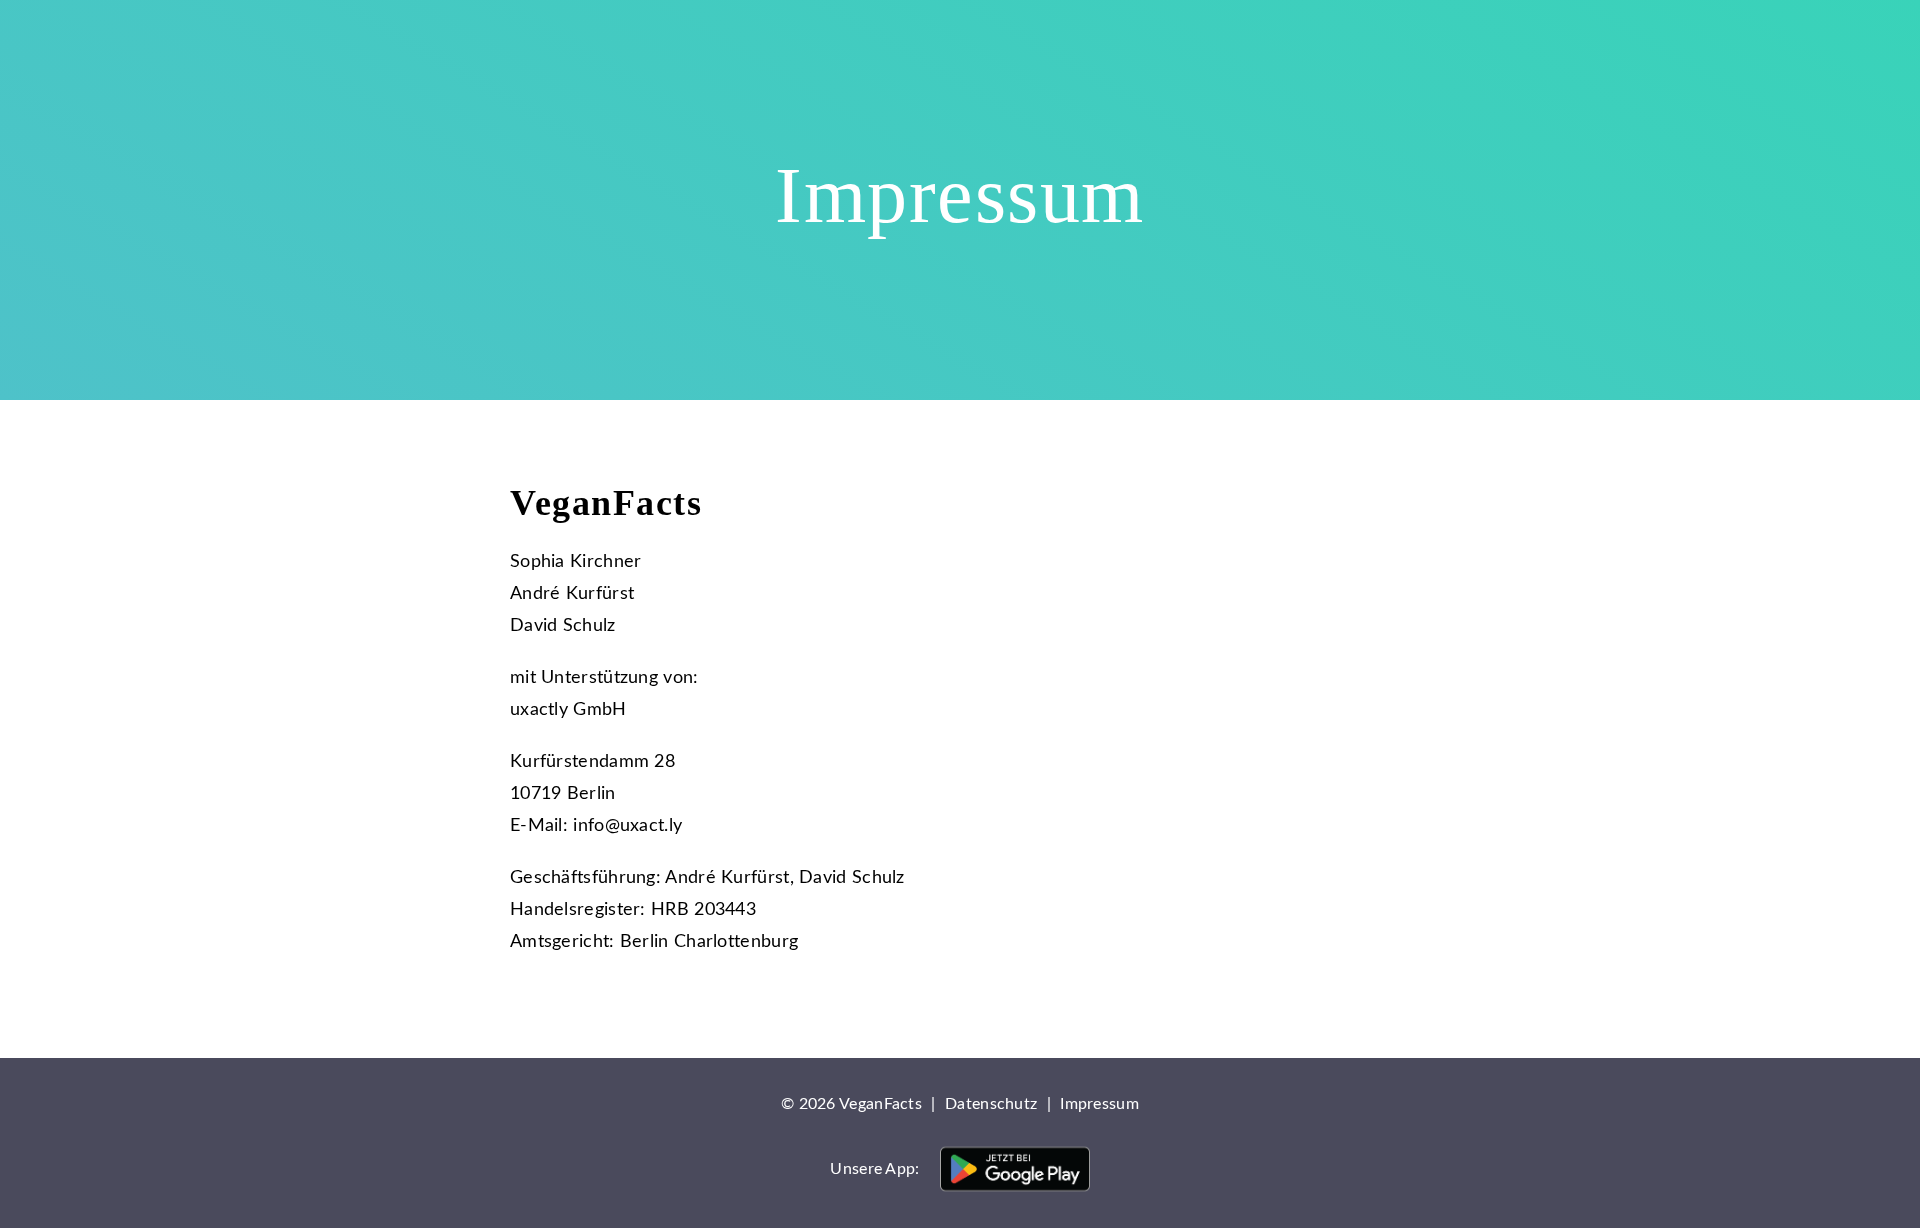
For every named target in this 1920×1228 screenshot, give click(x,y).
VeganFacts (390, 45)
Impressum (1099, 1104)
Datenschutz (991, 1104)
